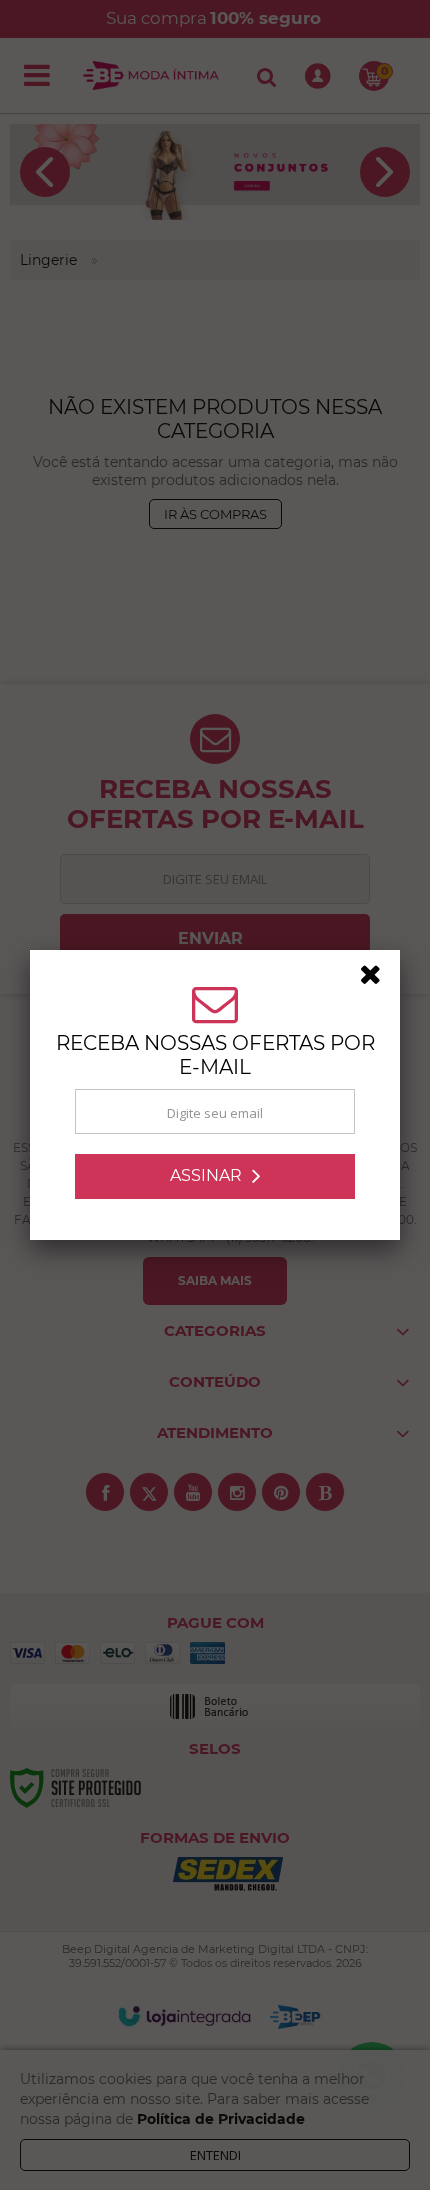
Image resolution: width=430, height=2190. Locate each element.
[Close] (377, 978)
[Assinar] (215, 1176)
